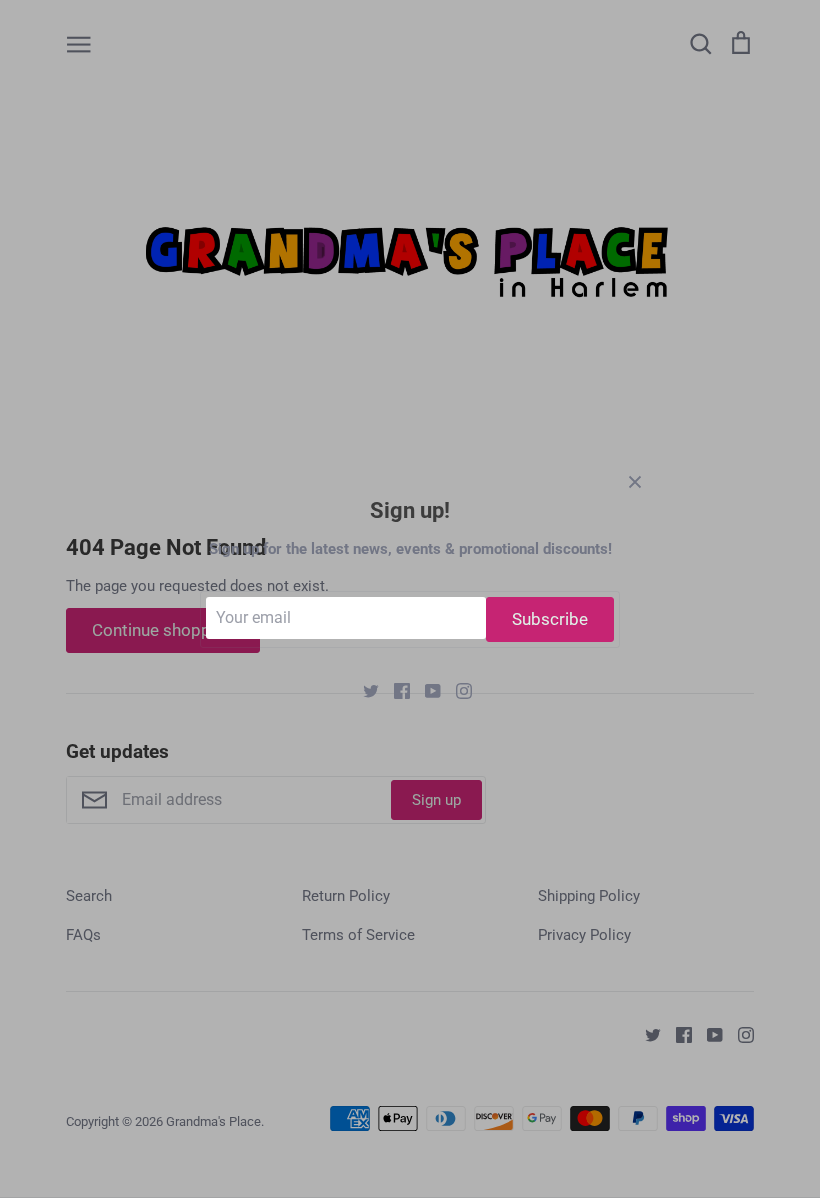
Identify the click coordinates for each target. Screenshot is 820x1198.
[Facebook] (394, 690)
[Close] (635, 481)
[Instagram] (456, 690)
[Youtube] (425, 690)
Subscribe (550, 619)
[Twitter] (363, 690)
